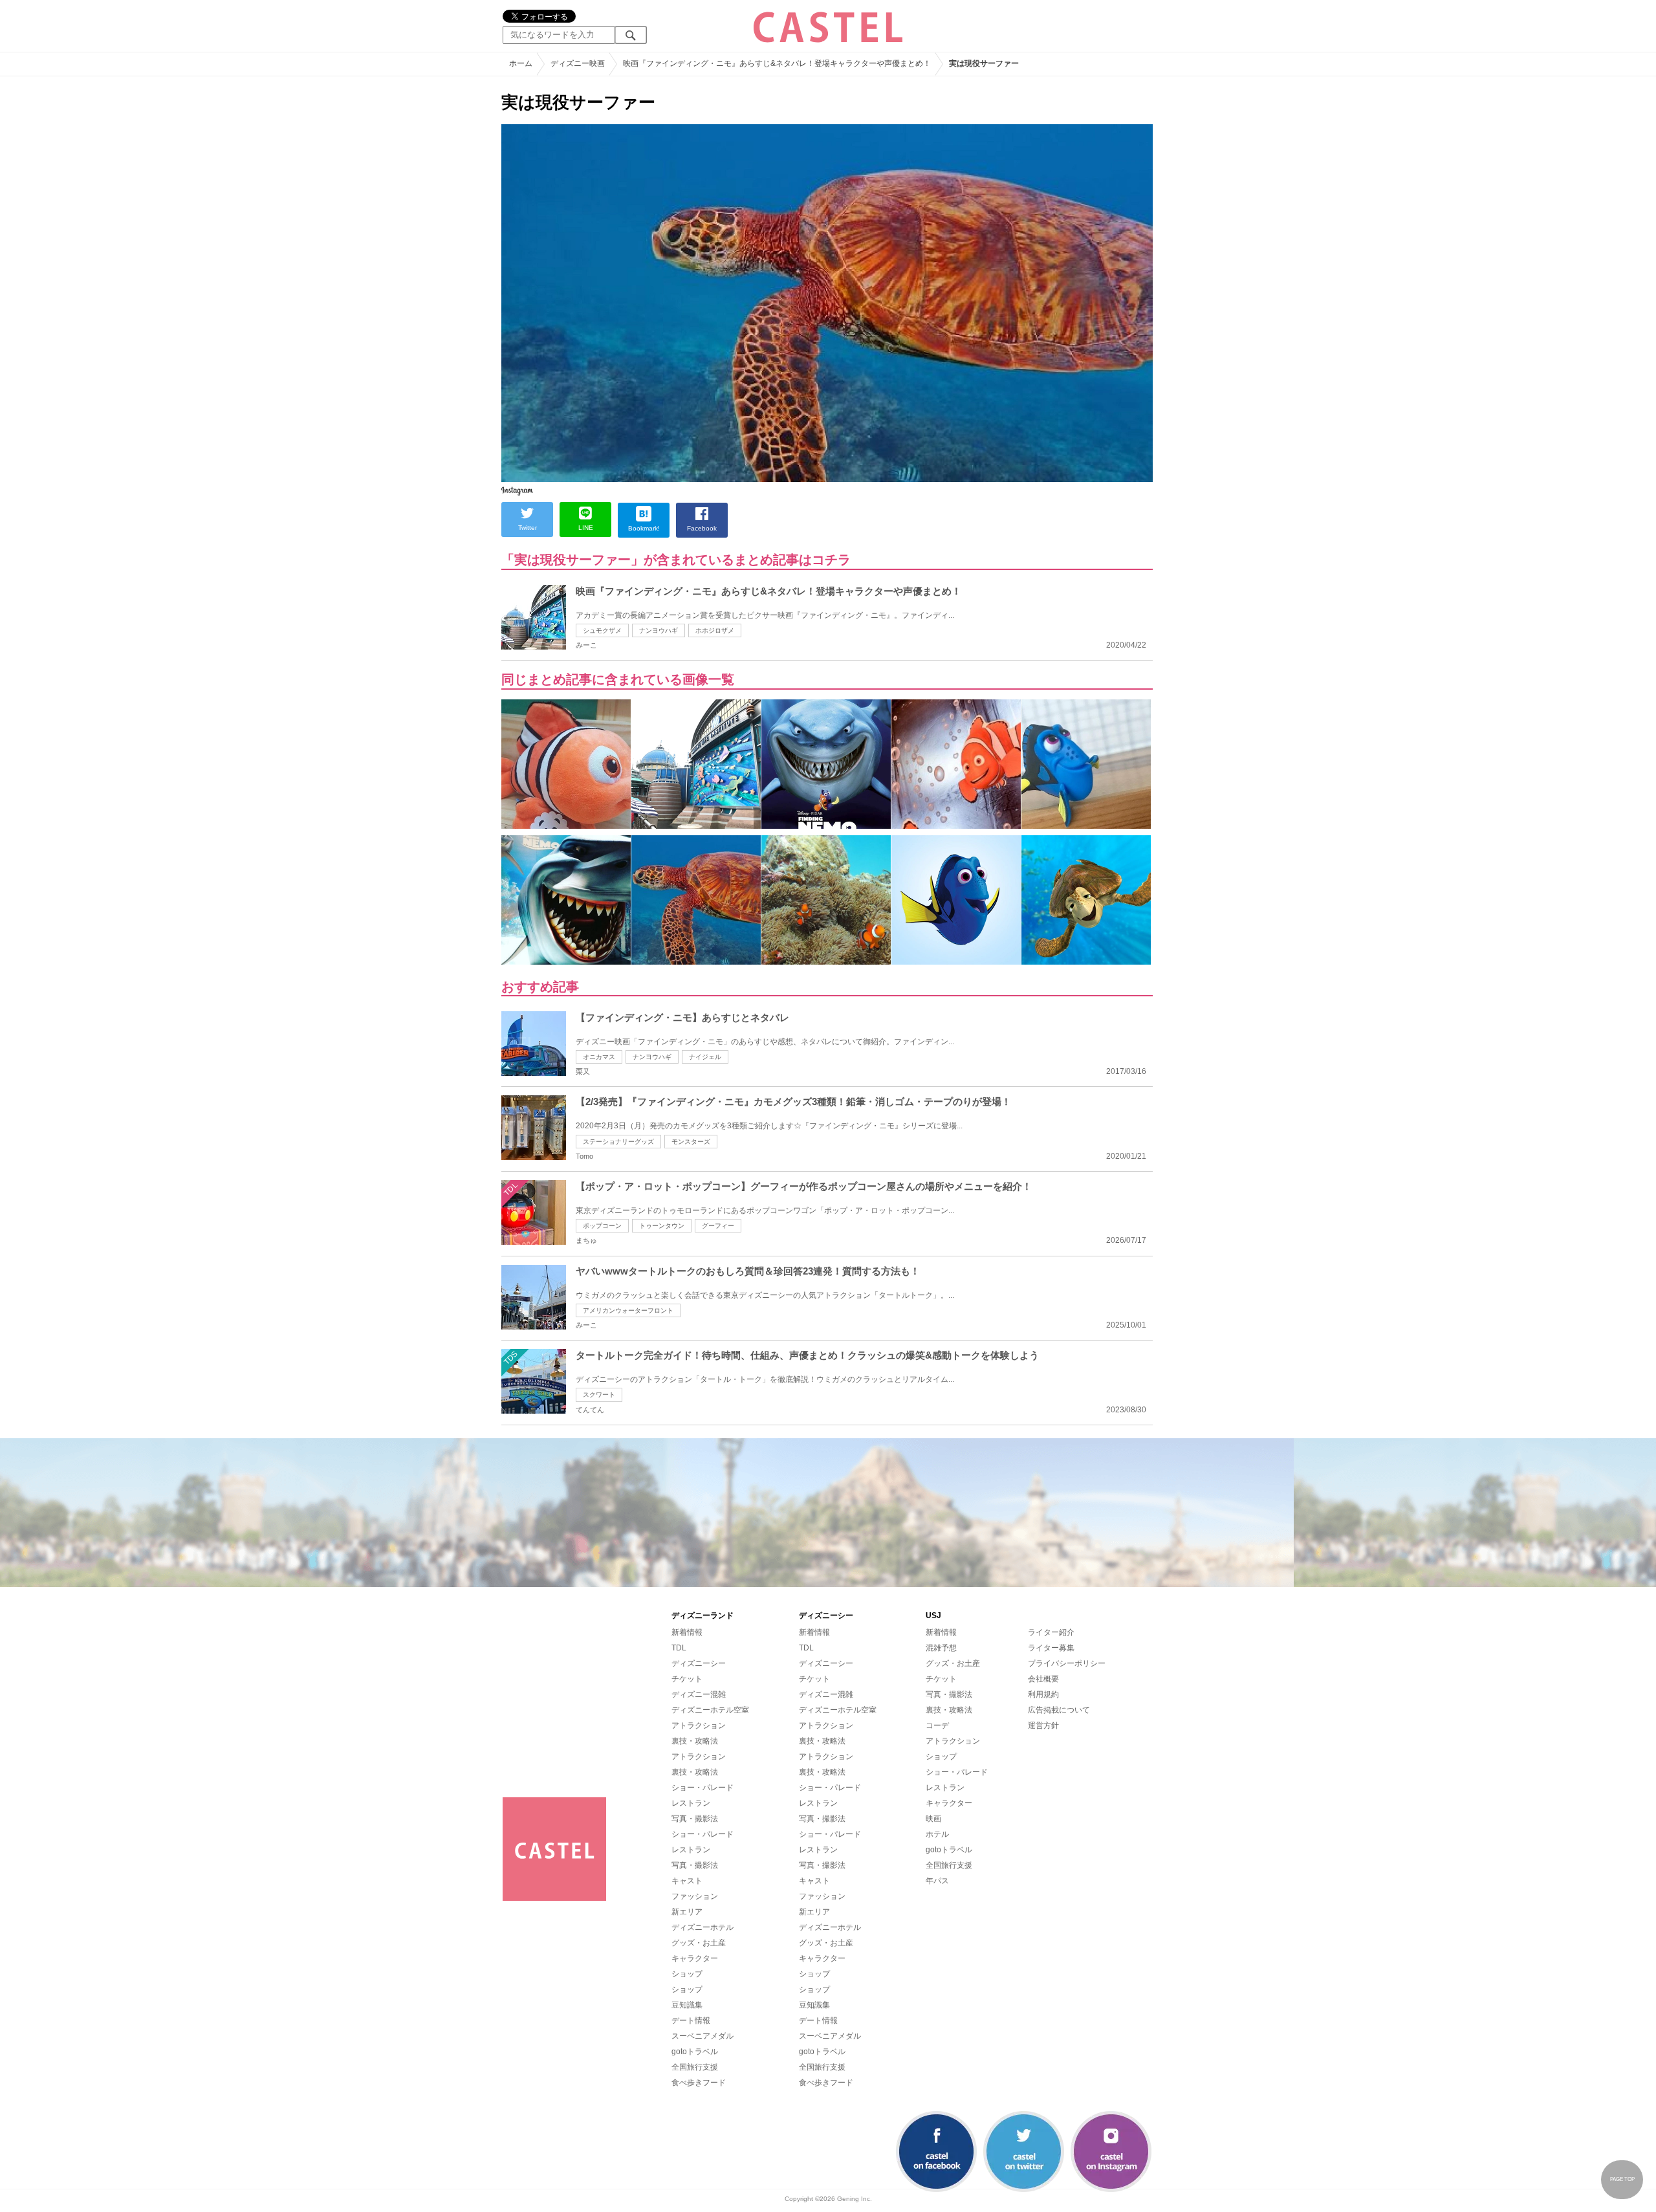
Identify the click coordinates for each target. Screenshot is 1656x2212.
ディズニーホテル (703, 1927)
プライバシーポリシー (1067, 1663)
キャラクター (695, 1958)
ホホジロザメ (715, 630)
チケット (687, 1679)
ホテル (937, 1834)
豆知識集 (687, 2005)
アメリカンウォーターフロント (628, 1310)
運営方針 (1043, 1725)
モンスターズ (691, 1142)
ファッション (695, 1896)
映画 (933, 1819)
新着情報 (687, 1632)
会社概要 (1043, 1679)
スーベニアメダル (703, 2036)
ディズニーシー (699, 1663)
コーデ (937, 1725)
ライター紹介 (1051, 1632)
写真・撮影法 (695, 1819)
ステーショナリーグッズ (618, 1142)
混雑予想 (941, 1648)
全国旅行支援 (695, 2067)
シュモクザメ (602, 630)
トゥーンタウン (662, 1226)
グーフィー (718, 1226)
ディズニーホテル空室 (710, 1710)
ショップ (687, 1974)
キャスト (687, 1881)
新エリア (687, 1912)
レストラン (691, 1803)
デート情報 (691, 2020)
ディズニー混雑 (699, 1694)
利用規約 (1043, 1694)
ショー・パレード (703, 1788)
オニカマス (599, 1057)
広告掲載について (1059, 1710)
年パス (937, 1881)
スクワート (599, 1395)
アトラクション (699, 1725)
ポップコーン (602, 1226)
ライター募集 (1051, 1648)
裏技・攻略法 (695, 1741)
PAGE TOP (1622, 2179)
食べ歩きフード (699, 2083)
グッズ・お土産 (699, 1943)
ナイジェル (705, 1057)
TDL (679, 1648)
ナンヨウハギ (659, 630)
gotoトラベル (695, 2052)
